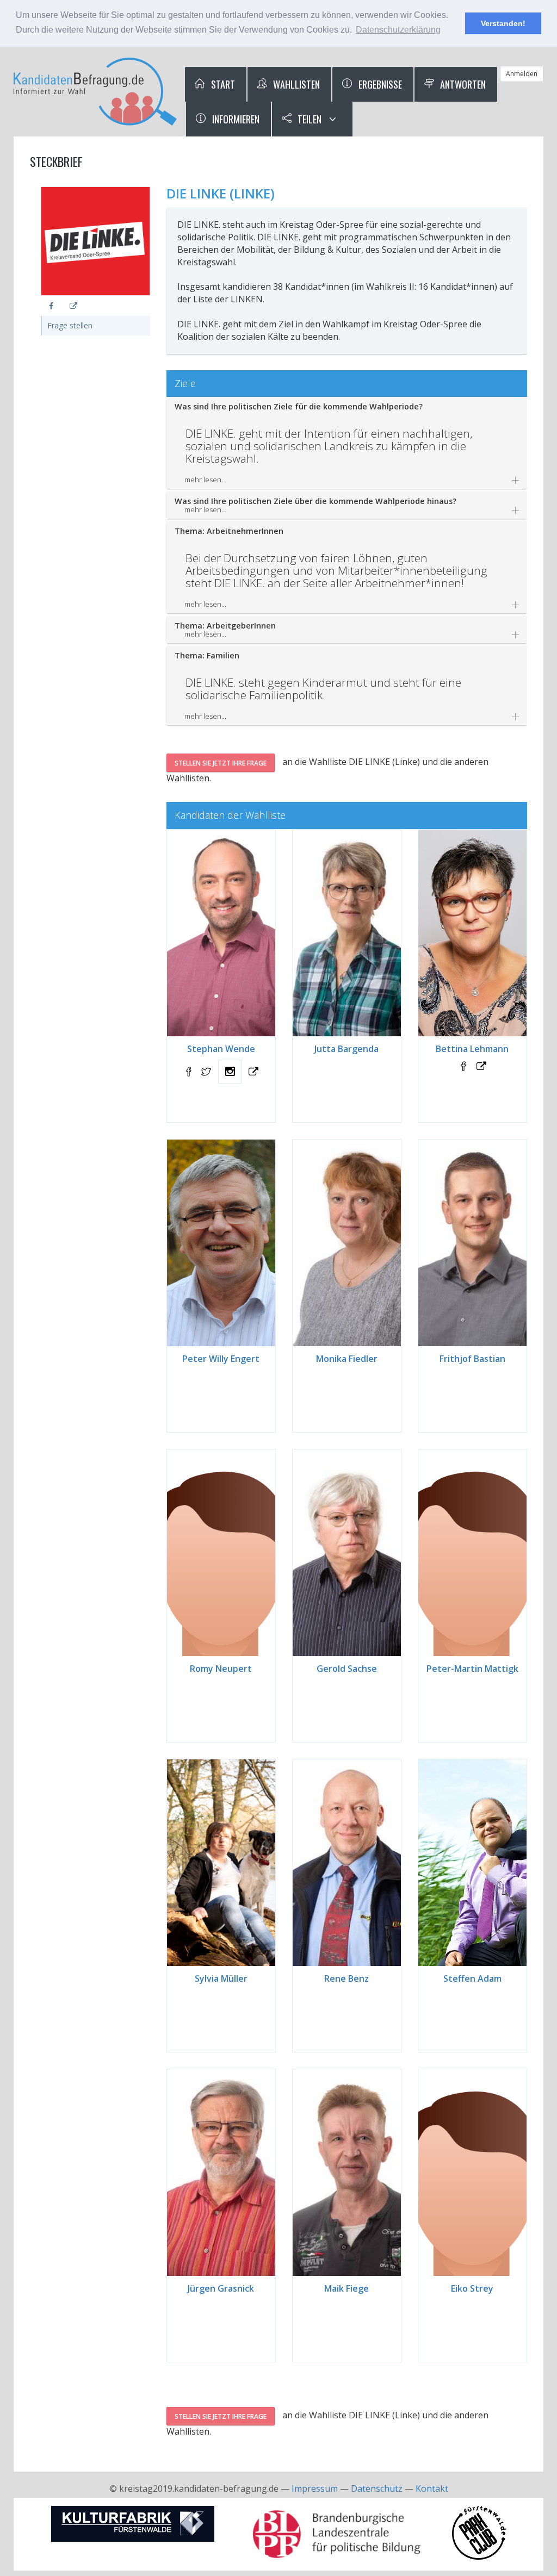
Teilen (308, 119)
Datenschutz (377, 2488)
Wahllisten (295, 84)
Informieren (235, 119)
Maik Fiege (346, 2288)
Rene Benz (346, 1978)
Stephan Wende (221, 1049)
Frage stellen (70, 325)
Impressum (315, 2488)
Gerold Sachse (347, 1669)
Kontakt (432, 2488)
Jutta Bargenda (346, 1049)
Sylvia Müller (221, 1978)
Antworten (462, 84)
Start (222, 84)
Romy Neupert (221, 1669)
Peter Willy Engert (221, 1359)
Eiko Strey (472, 2288)
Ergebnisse (379, 84)
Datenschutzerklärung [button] (398, 30)
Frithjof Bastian (472, 1359)
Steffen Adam (472, 1978)
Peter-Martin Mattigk (472, 1669)
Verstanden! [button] (503, 23)
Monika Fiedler (347, 1359)
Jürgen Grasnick (221, 2288)
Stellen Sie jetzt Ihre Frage (221, 763)
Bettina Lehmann (472, 1049)
